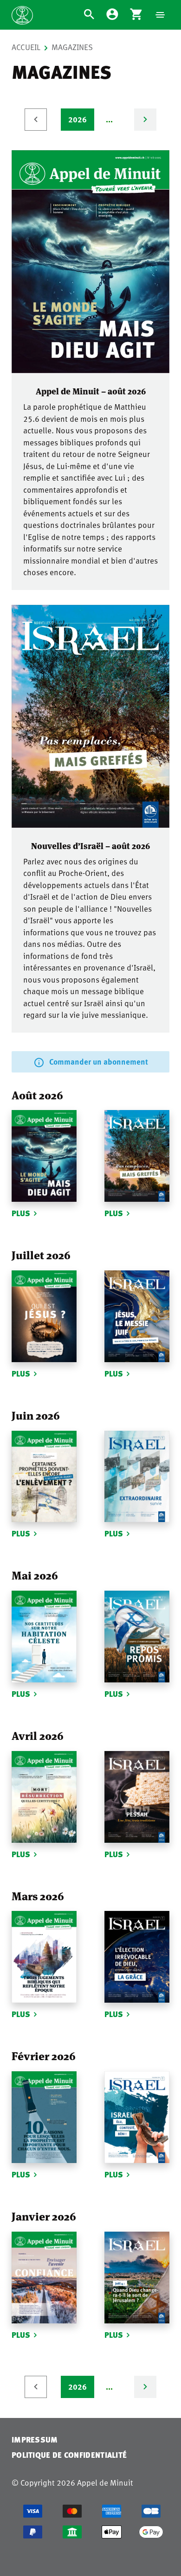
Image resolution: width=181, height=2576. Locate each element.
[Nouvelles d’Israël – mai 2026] (137, 1637)
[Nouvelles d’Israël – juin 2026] (137, 1477)
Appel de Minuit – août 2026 (91, 391)
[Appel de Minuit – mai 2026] (44, 1637)
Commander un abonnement (99, 1061)
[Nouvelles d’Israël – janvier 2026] (137, 2278)
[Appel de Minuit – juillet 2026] (44, 1316)
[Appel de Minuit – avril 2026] (44, 1797)
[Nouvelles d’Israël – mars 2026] (137, 1957)
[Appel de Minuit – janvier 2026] (44, 2278)
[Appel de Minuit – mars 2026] (44, 1957)
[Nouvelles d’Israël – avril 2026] (137, 1797)
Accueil (26, 47)
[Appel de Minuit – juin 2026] (44, 1477)
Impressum (35, 2440)
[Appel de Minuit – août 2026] (90, 262)
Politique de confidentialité (69, 2455)
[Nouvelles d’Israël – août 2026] (90, 716)
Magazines (72, 47)
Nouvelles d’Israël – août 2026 (90, 845)
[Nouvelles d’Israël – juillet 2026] (137, 1316)
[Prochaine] (145, 120)
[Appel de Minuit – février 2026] (44, 2117)
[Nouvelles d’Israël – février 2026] (137, 2117)
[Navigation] (160, 15)
